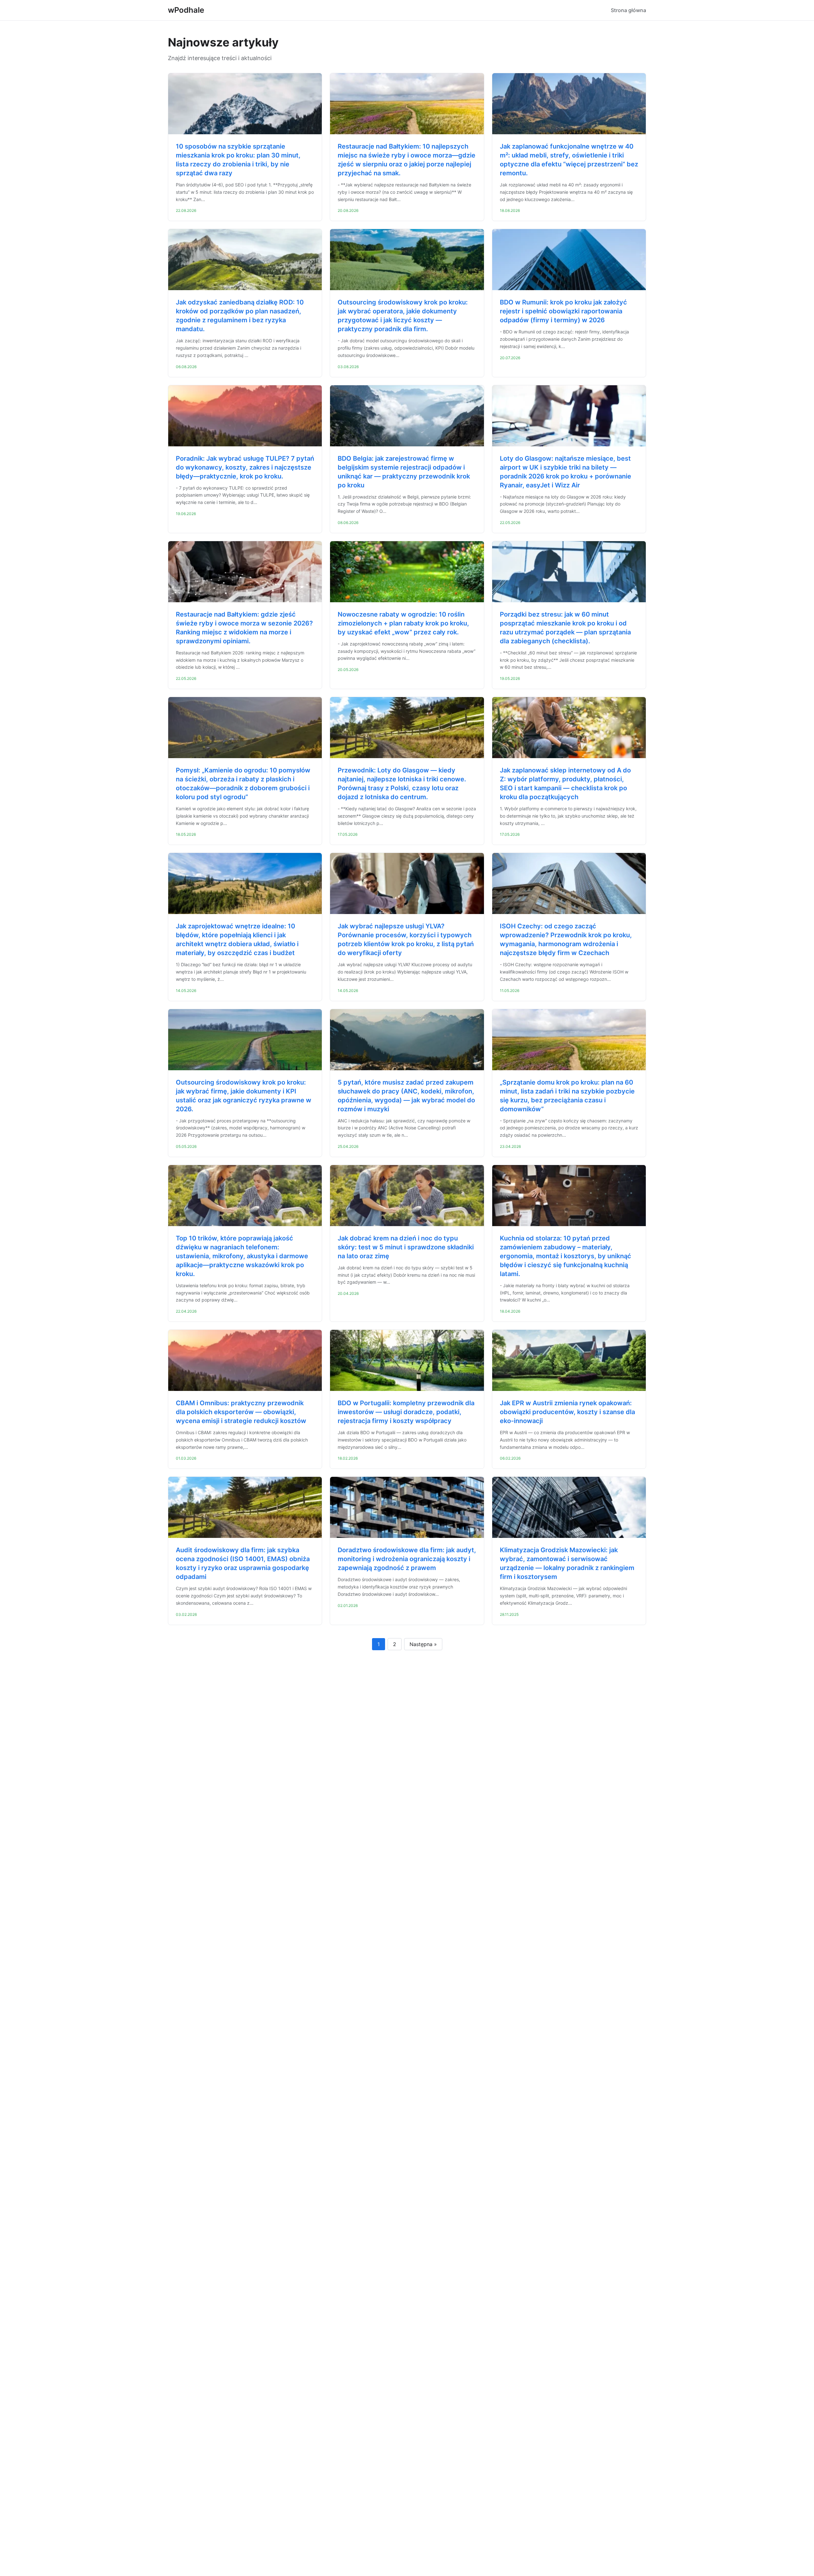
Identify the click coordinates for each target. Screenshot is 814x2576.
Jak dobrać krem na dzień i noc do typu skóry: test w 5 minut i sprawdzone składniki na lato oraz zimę (406, 1247)
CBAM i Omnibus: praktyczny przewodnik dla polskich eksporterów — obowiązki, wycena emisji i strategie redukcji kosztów (241, 1412)
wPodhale (186, 10)
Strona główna (628, 10)
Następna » (423, 1644)
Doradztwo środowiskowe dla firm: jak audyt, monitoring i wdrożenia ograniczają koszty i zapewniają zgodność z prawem (407, 1559)
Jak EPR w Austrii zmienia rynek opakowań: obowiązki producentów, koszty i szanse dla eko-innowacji (567, 1412)
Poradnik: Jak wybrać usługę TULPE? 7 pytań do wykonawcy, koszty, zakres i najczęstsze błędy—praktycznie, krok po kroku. (245, 467)
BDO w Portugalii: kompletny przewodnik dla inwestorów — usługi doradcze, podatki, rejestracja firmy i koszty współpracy (406, 1412)
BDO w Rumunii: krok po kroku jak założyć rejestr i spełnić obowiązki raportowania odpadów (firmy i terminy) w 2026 (563, 311)
